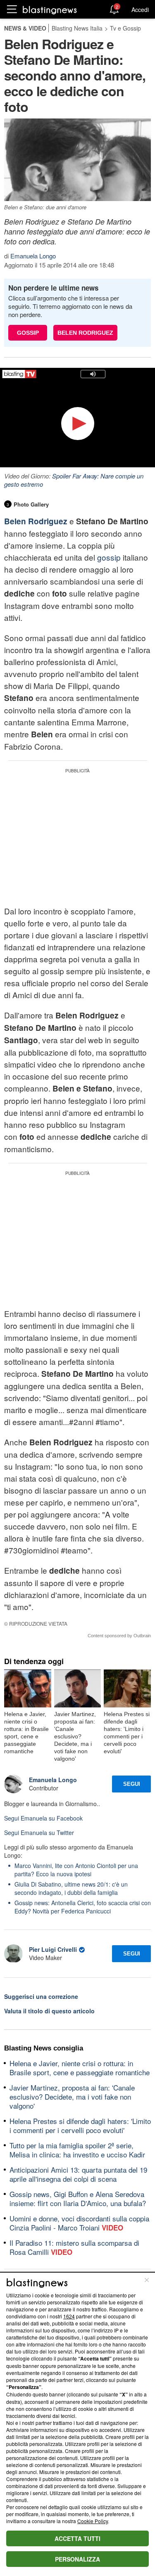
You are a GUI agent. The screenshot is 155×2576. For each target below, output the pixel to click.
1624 (69, 2316)
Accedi (140, 9)
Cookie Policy (93, 2521)
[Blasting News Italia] (50, 10)
